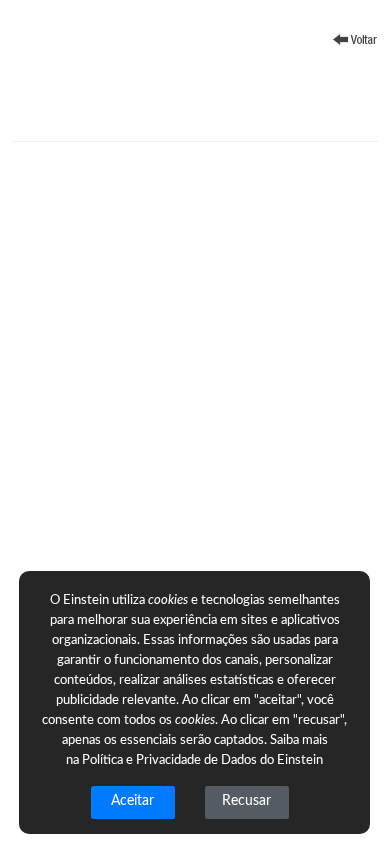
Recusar (246, 801)
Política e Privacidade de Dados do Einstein (202, 760)
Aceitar (132, 801)
